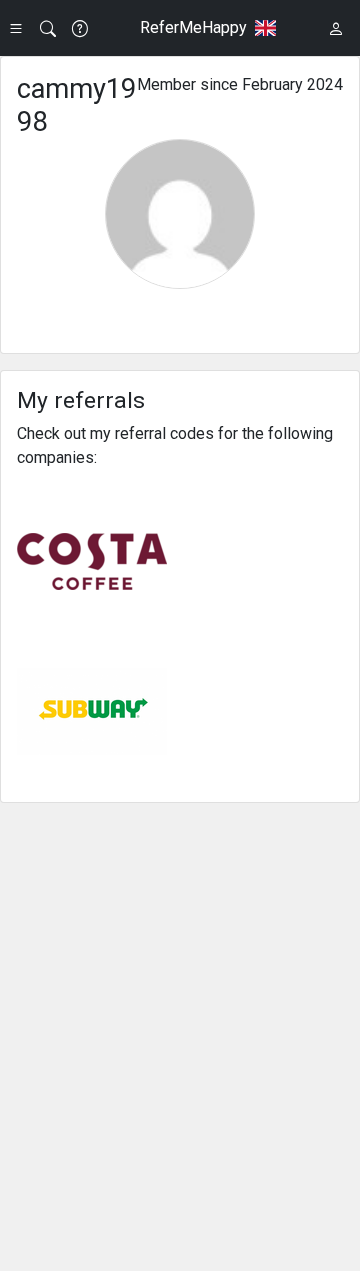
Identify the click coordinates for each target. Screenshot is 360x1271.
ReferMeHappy (193, 27)
